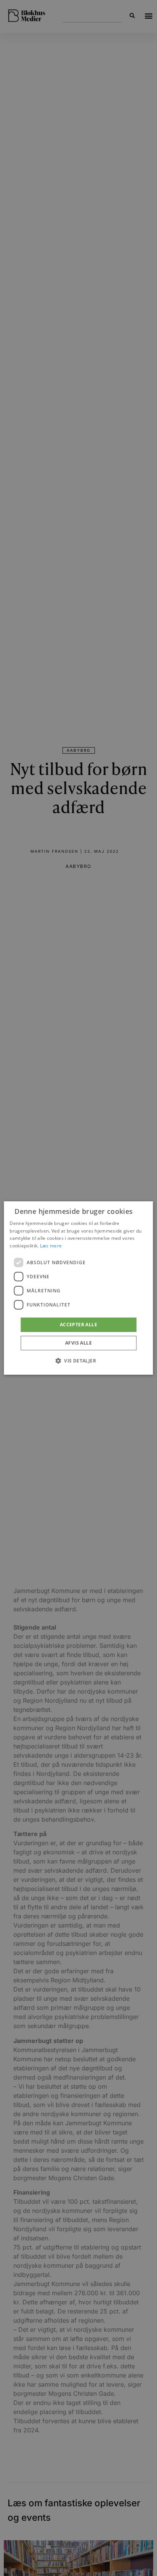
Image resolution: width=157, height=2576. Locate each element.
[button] (78, 1361)
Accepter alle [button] (78, 1325)
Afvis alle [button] (78, 1343)
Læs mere (51, 1246)
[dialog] (78, 1288)
